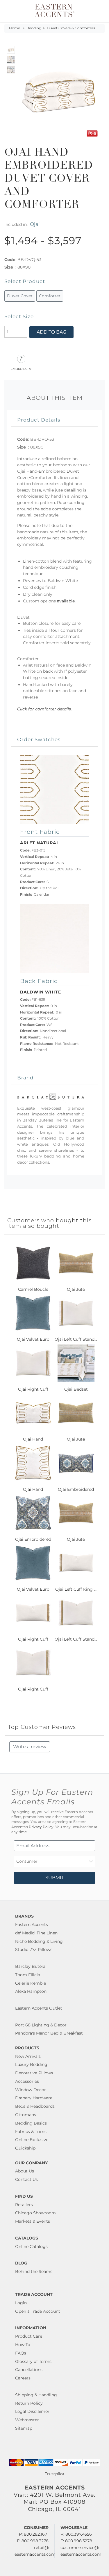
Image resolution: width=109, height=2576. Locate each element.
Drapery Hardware (34, 2098)
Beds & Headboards (35, 2106)
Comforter (50, 296)
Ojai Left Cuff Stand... (76, 1339)
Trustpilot (55, 2474)
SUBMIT (55, 1878)
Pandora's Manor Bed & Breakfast (49, 2033)
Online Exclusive (32, 2140)
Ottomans (26, 2115)
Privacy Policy (41, 1827)
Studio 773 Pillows (34, 1949)
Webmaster (27, 2420)
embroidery (21, 368)
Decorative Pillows (34, 2073)
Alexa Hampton (31, 1991)
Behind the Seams (34, 2271)
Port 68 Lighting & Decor (41, 2025)
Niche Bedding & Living (39, 1941)
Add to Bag (51, 332)
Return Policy (29, 2403)
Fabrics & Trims (31, 2132)
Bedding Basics (31, 2123)
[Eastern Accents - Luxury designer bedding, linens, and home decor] (54, 10)
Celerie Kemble (31, 1983)
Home (15, 28)
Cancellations (29, 2370)
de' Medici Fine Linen (36, 1933)
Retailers (24, 2205)
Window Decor (31, 2090)
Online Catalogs (31, 2246)
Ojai (35, 224)
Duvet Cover (20, 296)
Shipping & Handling (36, 2395)
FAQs (21, 2353)
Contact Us (26, 2179)
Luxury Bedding (31, 2064)
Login (21, 2303)
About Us (25, 2171)
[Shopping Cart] (101, 11)
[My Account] (97, 11)
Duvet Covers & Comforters (71, 28)
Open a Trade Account (38, 2311)
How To (23, 2345)
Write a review (30, 1747)
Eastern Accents (32, 1925)
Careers (23, 2378)
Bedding (34, 28)
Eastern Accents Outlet (39, 2008)
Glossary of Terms (33, 2361)
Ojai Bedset (76, 1389)
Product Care (29, 2336)
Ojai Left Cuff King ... (76, 1589)
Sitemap (24, 2428)
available (66, 601)
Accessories (27, 2081)
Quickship (25, 2148)
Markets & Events (33, 2221)
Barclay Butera (30, 1966)
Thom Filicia (28, 1975)
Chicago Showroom (35, 2213)
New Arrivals (28, 2056)
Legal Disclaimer (32, 2411)
